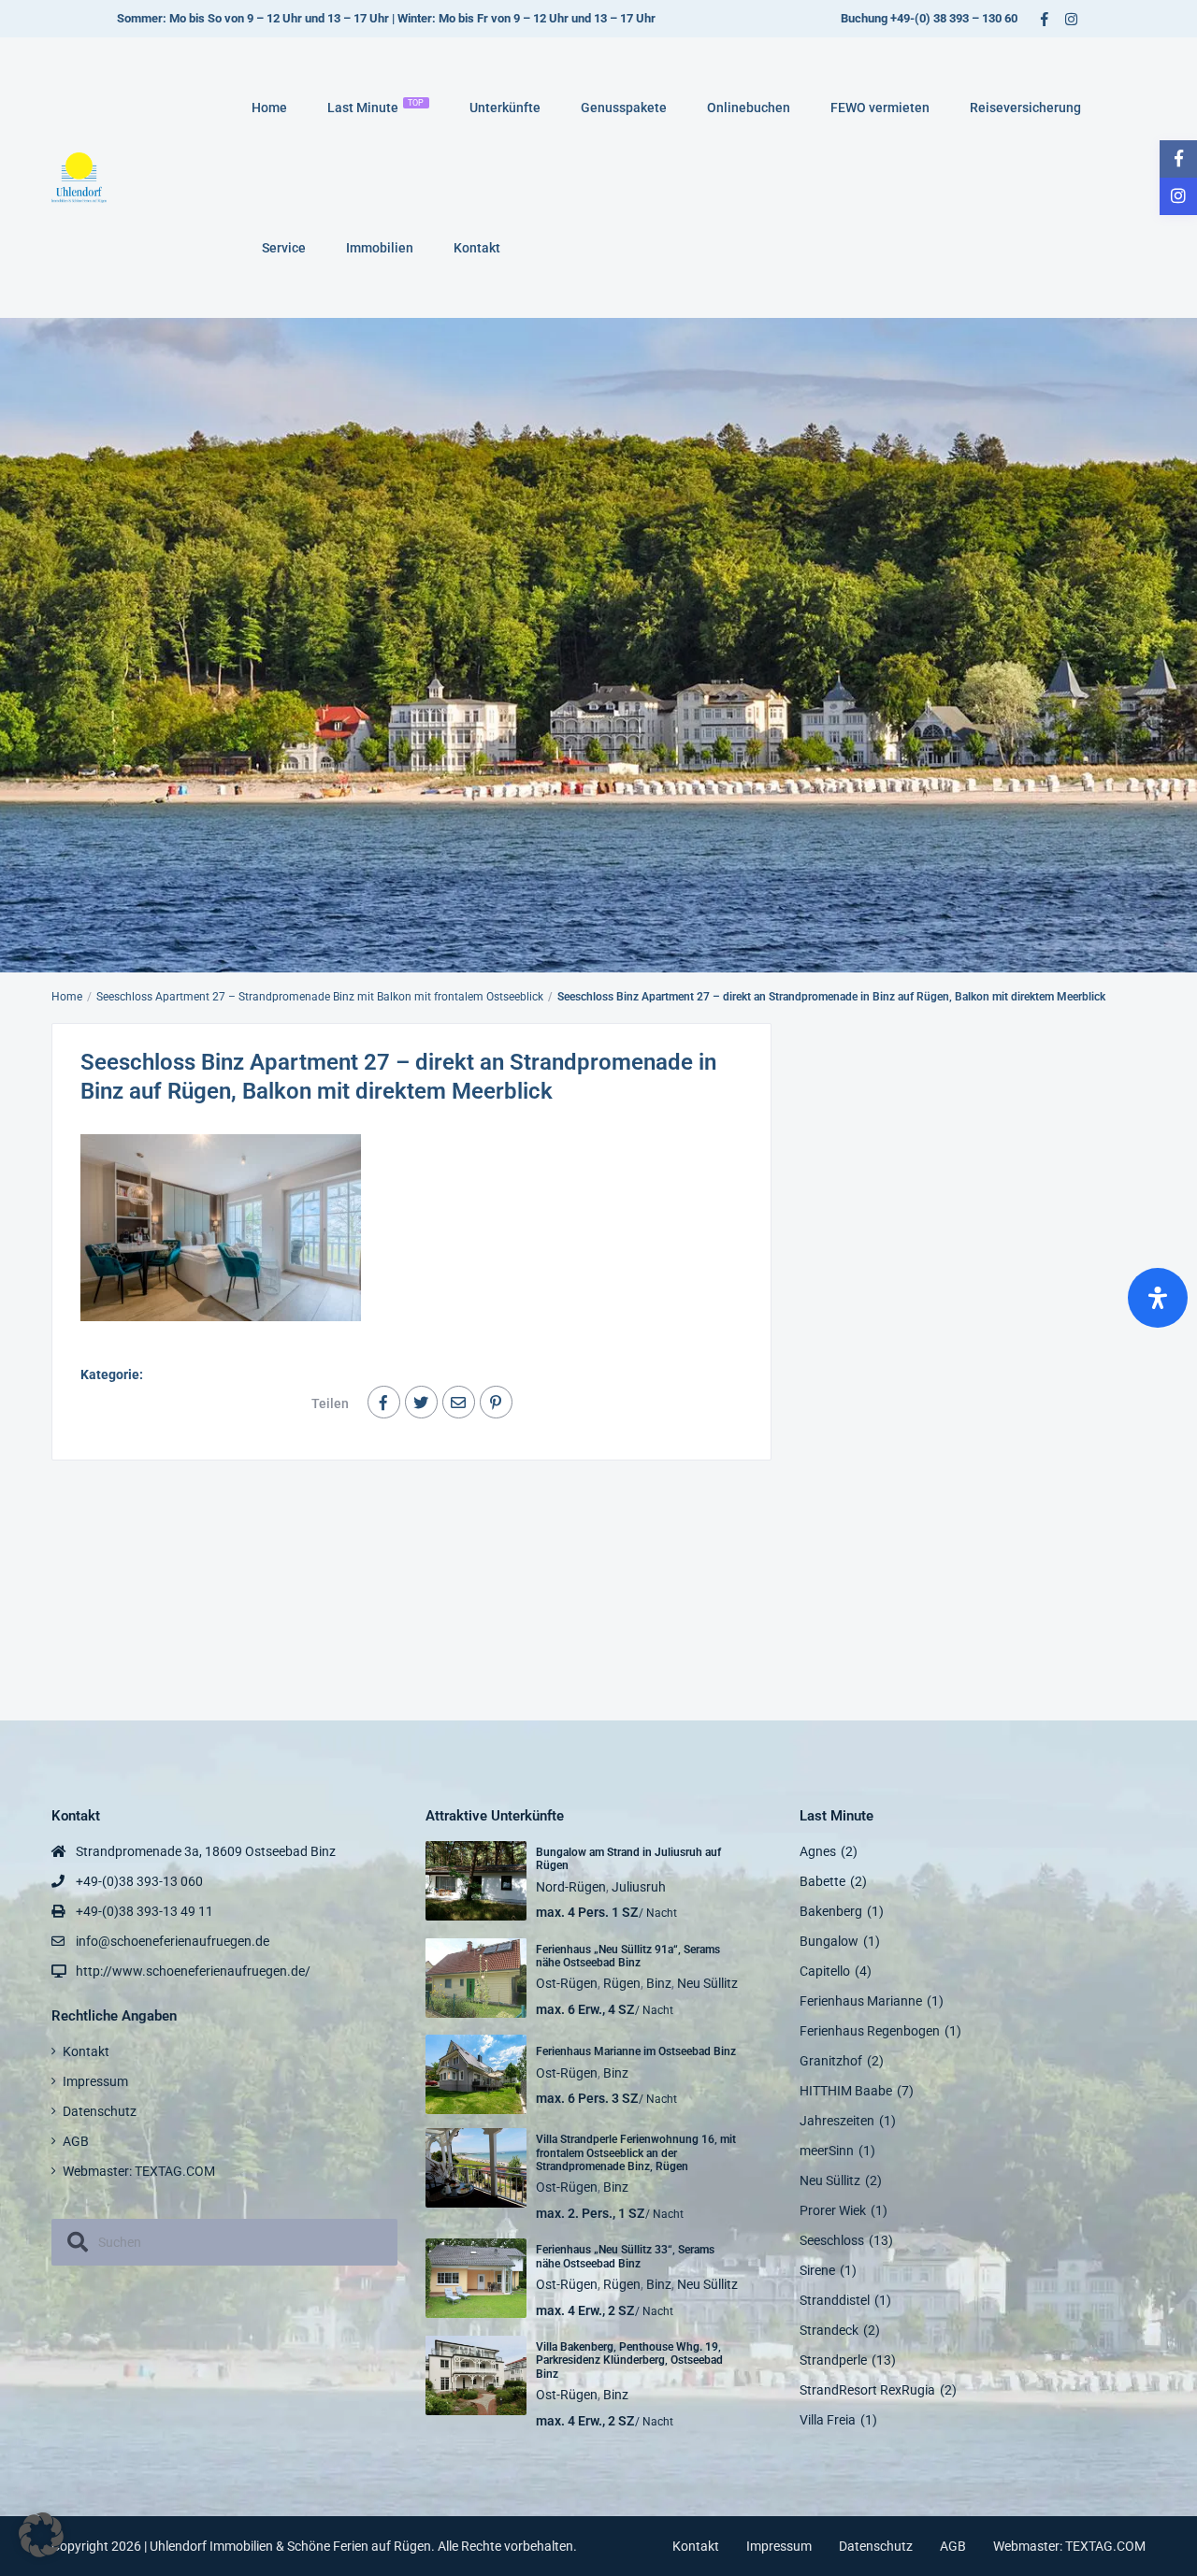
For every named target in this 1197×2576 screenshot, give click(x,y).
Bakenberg (831, 1911)
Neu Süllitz (707, 1983)
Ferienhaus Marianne (861, 2001)
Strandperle (833, 2360)
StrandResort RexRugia (867, 2390)
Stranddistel (835, 2300)
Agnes (818, 1851)
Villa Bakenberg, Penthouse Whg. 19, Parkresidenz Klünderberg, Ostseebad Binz (629, 2360)
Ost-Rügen (567, 1983)
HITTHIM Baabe (846, 2091)
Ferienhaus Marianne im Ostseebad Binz (636, 2051)
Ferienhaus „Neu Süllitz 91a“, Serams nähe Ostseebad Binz (628, 1956)
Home (269, 108)
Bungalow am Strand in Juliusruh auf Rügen (628, 1859)
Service (284, 248)
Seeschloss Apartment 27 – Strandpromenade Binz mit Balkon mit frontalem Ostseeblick (320, 997)
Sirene (817, 2270)
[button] (41, 2535)
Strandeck (829, 2330)
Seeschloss (832, 2240)
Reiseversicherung (1025, 108)
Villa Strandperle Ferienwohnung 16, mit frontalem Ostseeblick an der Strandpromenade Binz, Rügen (636, 2153)
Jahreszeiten (837, 2121)
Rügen (622, 1983)
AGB (76, 2141)
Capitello (825, 1971)
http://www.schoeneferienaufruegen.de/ (193, 1971)
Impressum (95, 2081)
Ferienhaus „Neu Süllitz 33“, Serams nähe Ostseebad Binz (625, 2256)
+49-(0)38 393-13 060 (139, 1881)
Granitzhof (831, 2061)
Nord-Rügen (571, 1887)
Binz (659, 1983)
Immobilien (380, 248)
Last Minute (376, 107)
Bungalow (829, 1941)
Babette (822, 1881)
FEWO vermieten (880, 108)
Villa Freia (828, 2420)
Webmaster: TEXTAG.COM (139, 2171)
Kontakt (477, 248)
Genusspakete (624, 108)
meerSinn (827, 2151)
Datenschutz (100, 2111)
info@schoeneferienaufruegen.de (173, 1941)
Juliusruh (639, 1887)
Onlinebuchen (749, 108)
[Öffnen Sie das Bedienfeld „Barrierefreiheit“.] (1158, 1298)
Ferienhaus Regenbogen (870, 2031)
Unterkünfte (505, 108)
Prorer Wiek (833, 2210)
